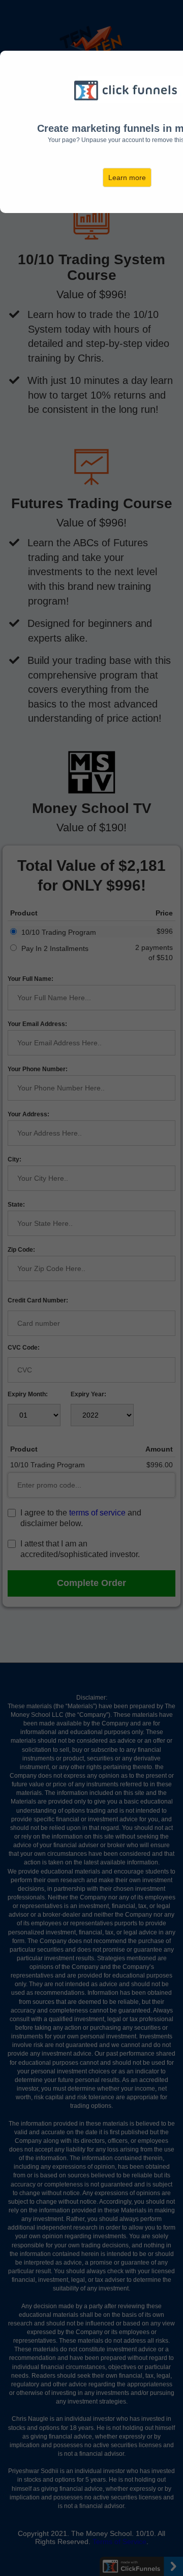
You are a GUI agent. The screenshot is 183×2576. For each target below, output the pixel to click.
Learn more (127, 178)
